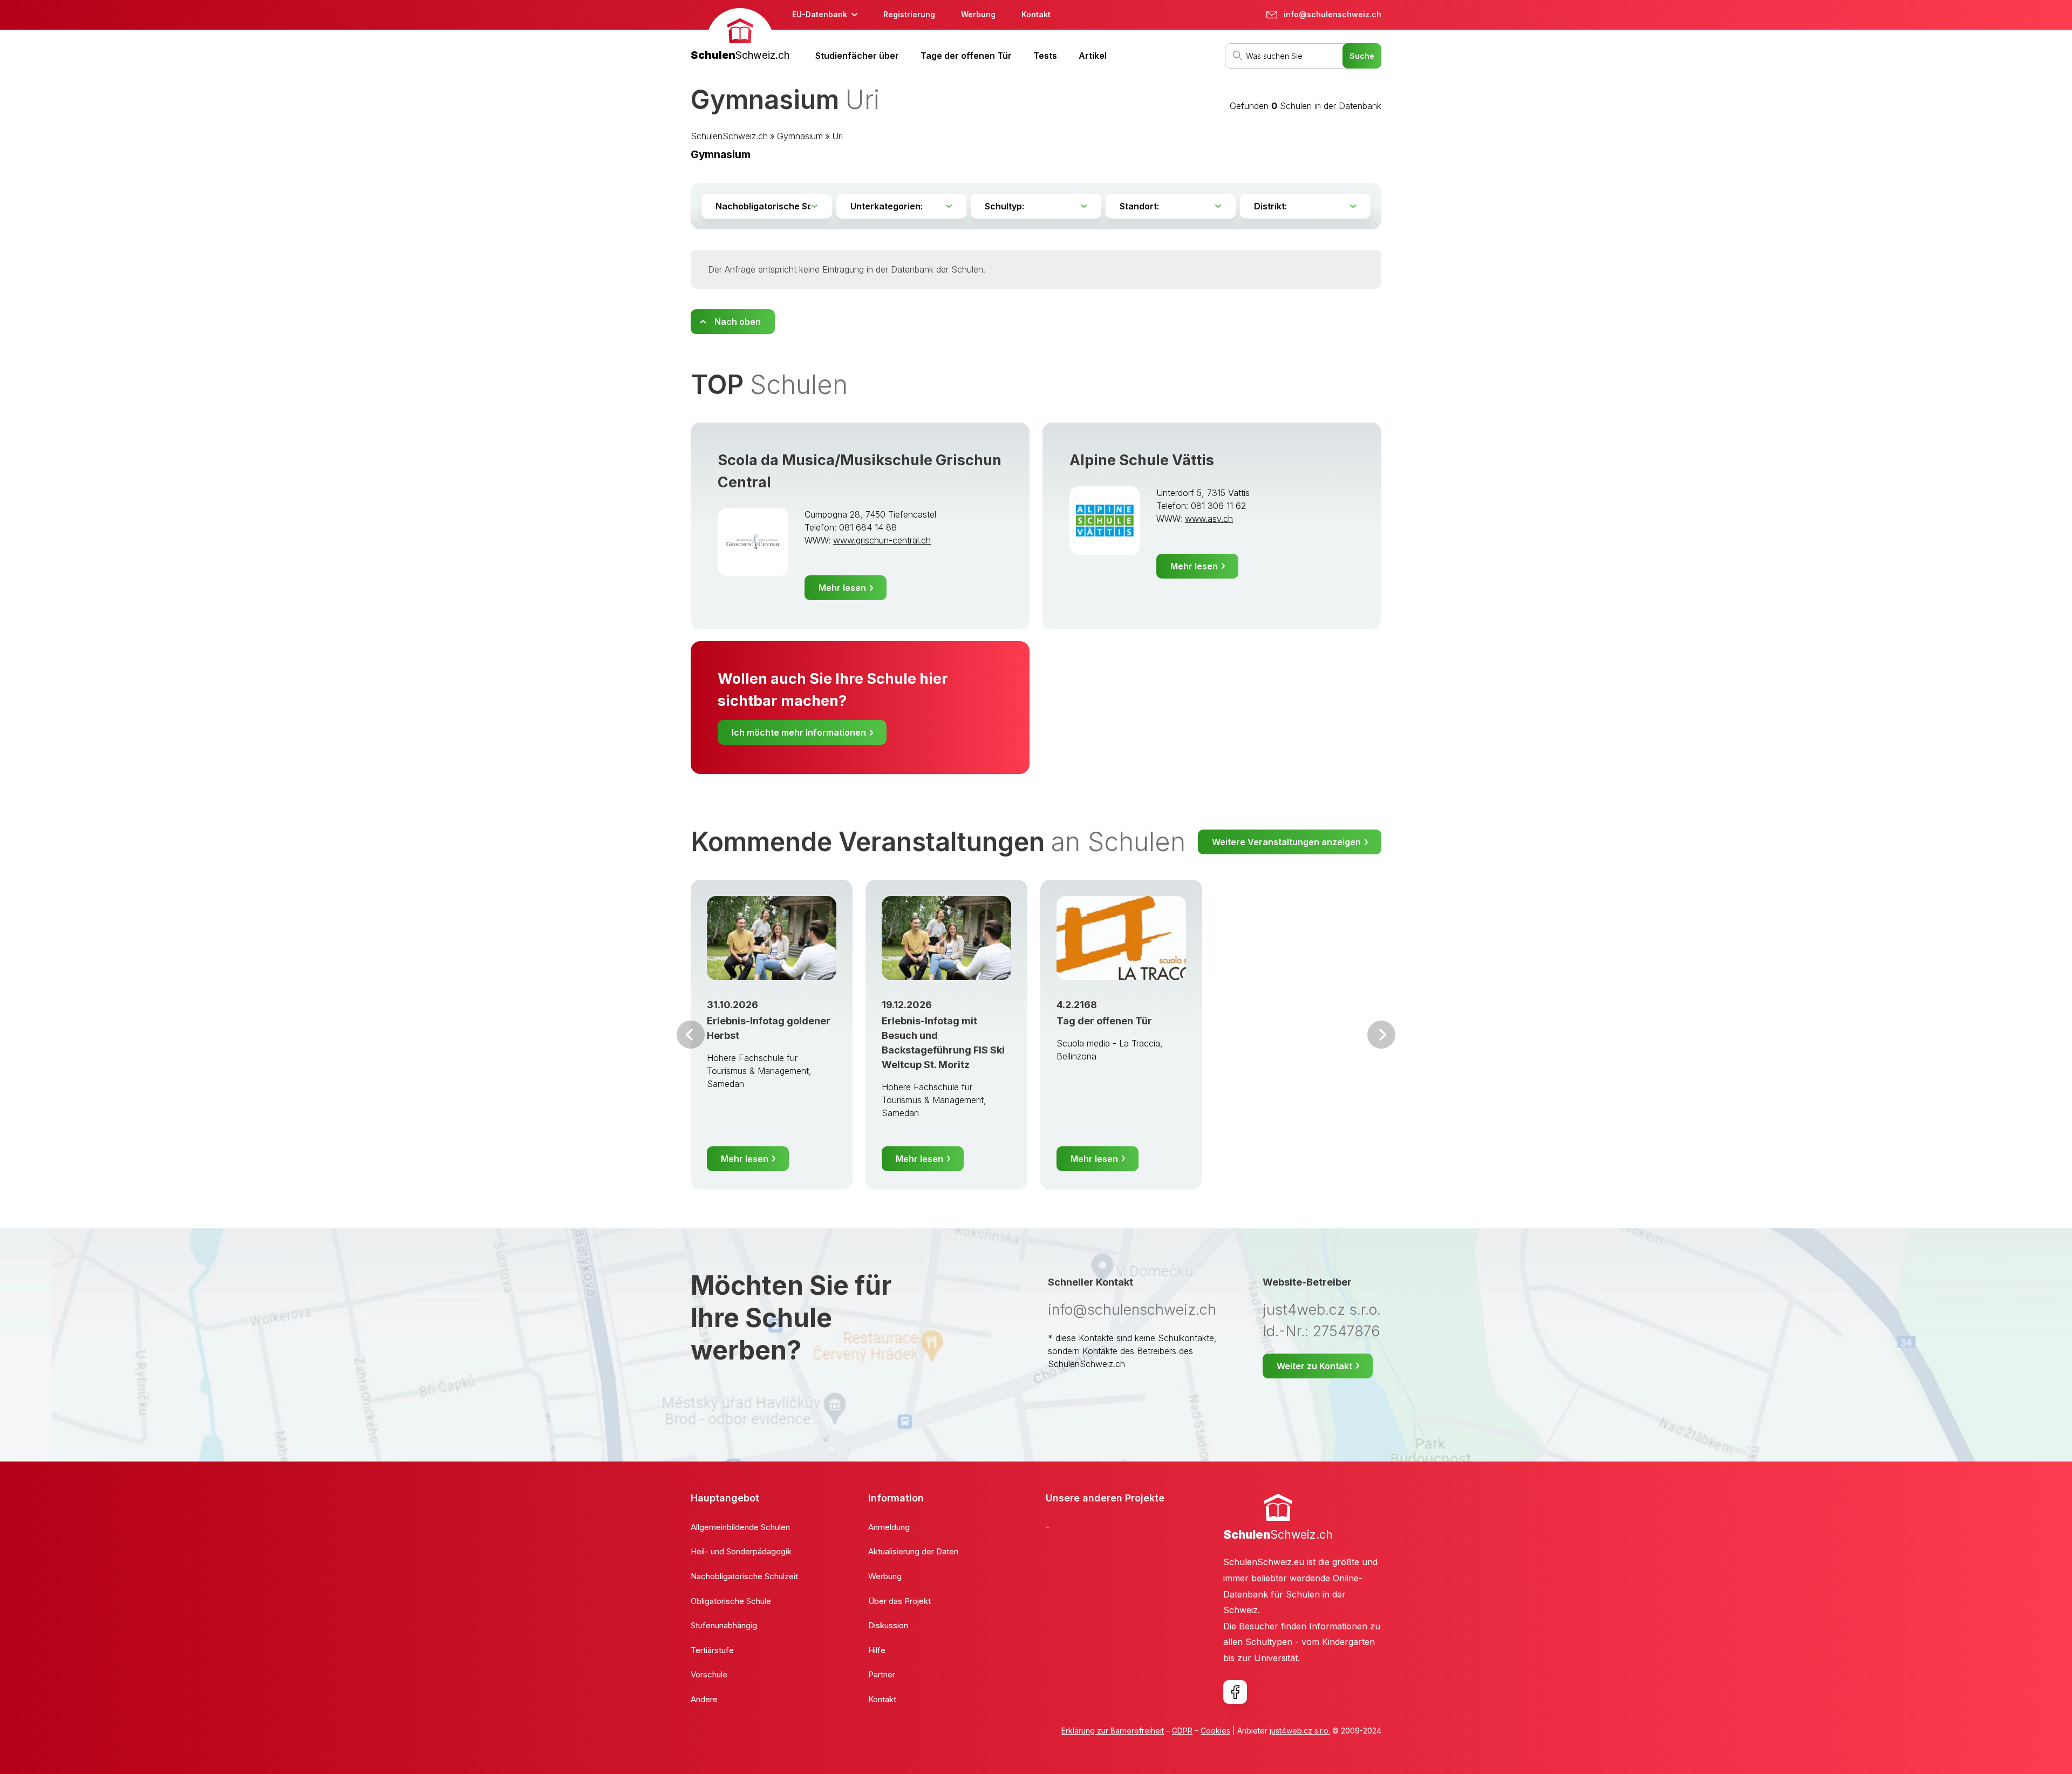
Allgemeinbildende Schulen (740, 1527)
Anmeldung (889, 1527)
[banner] (740, 36)
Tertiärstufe (712, 1650)
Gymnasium (800, 136)
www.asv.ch (1209, 519)
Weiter (1381, 1035)
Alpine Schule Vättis (1142, 460)
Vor (691, 1035)
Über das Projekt (899, 1601)
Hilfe (877, 1650)
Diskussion (888, 1625)
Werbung (978, 14)
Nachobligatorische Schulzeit (744, 1576)
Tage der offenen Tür (966, 56)
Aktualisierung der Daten (913, 1551)
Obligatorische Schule (731, 1601)
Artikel (1093, 56)
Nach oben (738, 322)
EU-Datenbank (820, 14)
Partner (882, 1674)
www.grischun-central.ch (882, 540)
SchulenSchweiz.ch (729, 136)
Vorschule (709, 1674)
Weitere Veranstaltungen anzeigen (1286, 842)
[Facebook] (1235, 1692)
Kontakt (1036, 14)
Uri (837, 136)
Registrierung (909, 14)
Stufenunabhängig (724, 1625)
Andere (704, 1699)
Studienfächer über (857, 56)
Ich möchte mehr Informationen (799, 732)
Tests (1045, 56)
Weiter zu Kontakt (1314, 1366)
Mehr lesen (842, 588)
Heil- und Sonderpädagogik (741, 1551)
